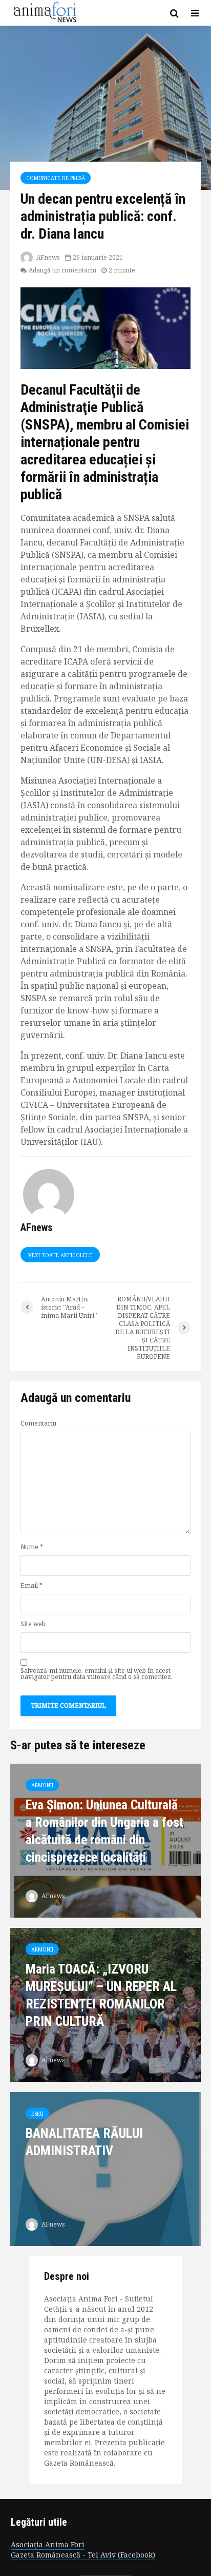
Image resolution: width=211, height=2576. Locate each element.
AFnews (47, 257)
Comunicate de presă (56, 178)
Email (31, 1586)
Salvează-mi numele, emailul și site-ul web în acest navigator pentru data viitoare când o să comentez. (97, 1674)
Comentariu (38, 1423)
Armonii (42, 1785)
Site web (33, 1624)
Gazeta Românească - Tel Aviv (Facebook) (83, 2555)
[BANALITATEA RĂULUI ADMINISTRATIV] (105, 2168)
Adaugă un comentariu (62, 270)
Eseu (37, 2114)
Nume (32, 1547)
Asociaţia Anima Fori (48, 2544)
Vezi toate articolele (60, 1255)
